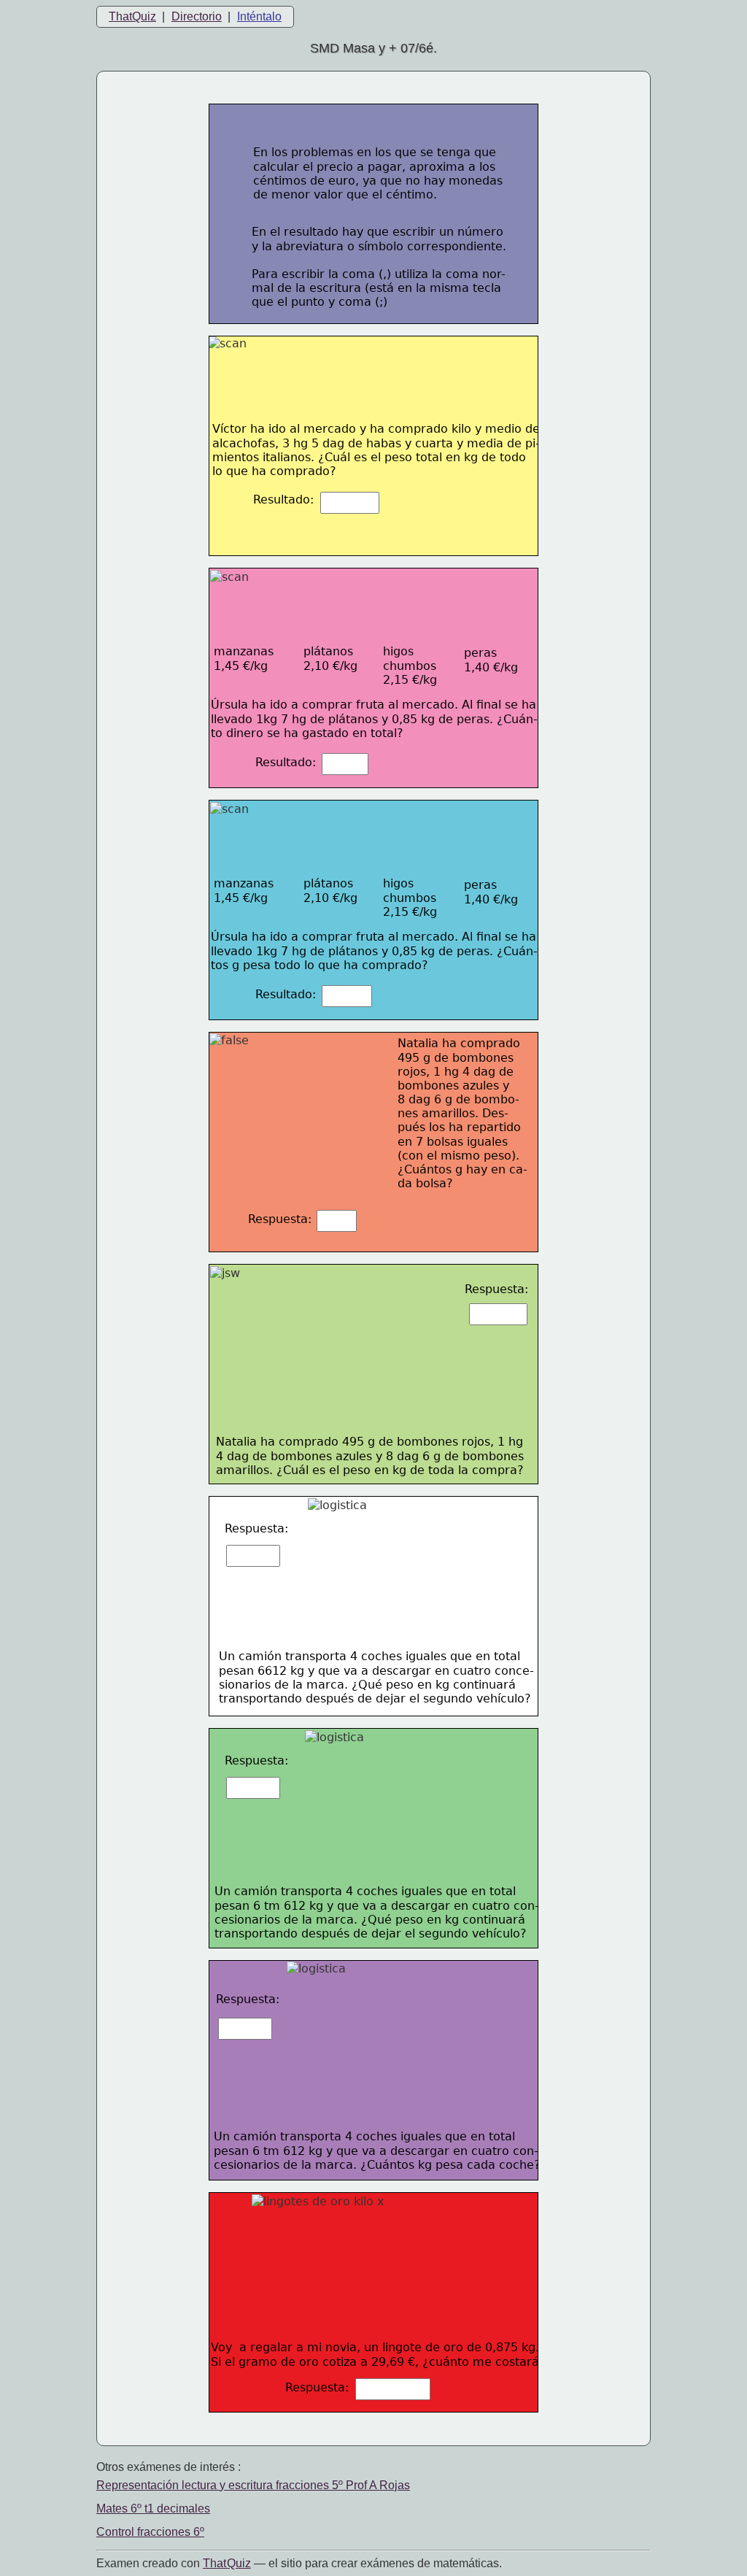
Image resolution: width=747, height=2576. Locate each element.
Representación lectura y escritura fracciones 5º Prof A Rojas (253, 2485)
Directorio (197, 16)
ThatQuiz (132, 16)
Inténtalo (259, 16)
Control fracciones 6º (150, 2532)
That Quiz (227, 2563)
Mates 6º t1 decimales (153, 2508)
